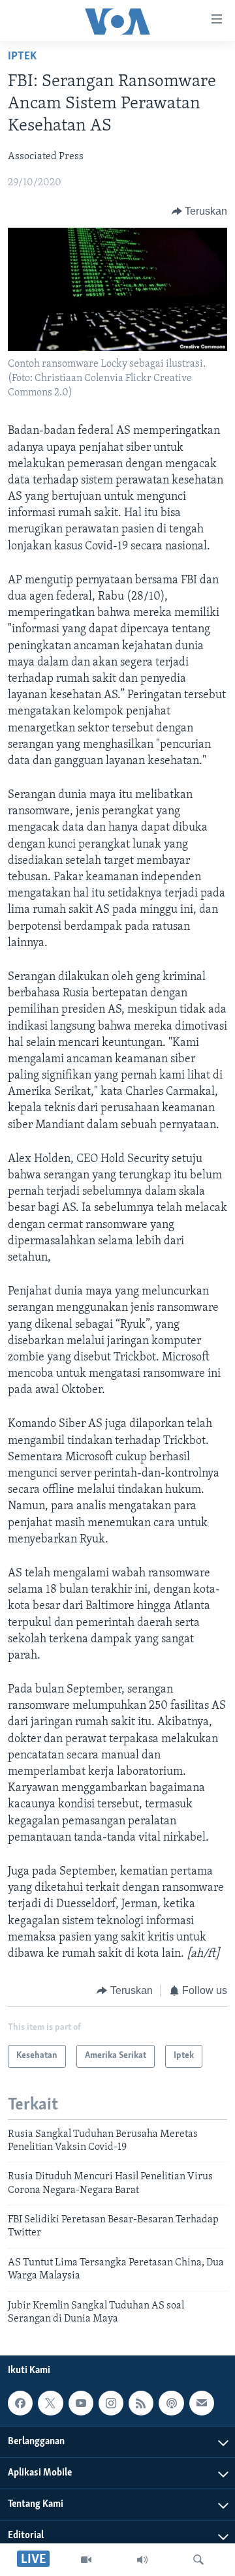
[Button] (200, 211)
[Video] (86, 2560)
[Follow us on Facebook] (20, 2403)
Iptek (22, 57)
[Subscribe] (202, 2403)
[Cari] (198, 2560)
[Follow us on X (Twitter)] (50, 2403)
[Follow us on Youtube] (81, 2403)
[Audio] (142, 2560)
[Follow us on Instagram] (111, 2403)
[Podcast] (171, 2403)
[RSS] (141, 2403)
